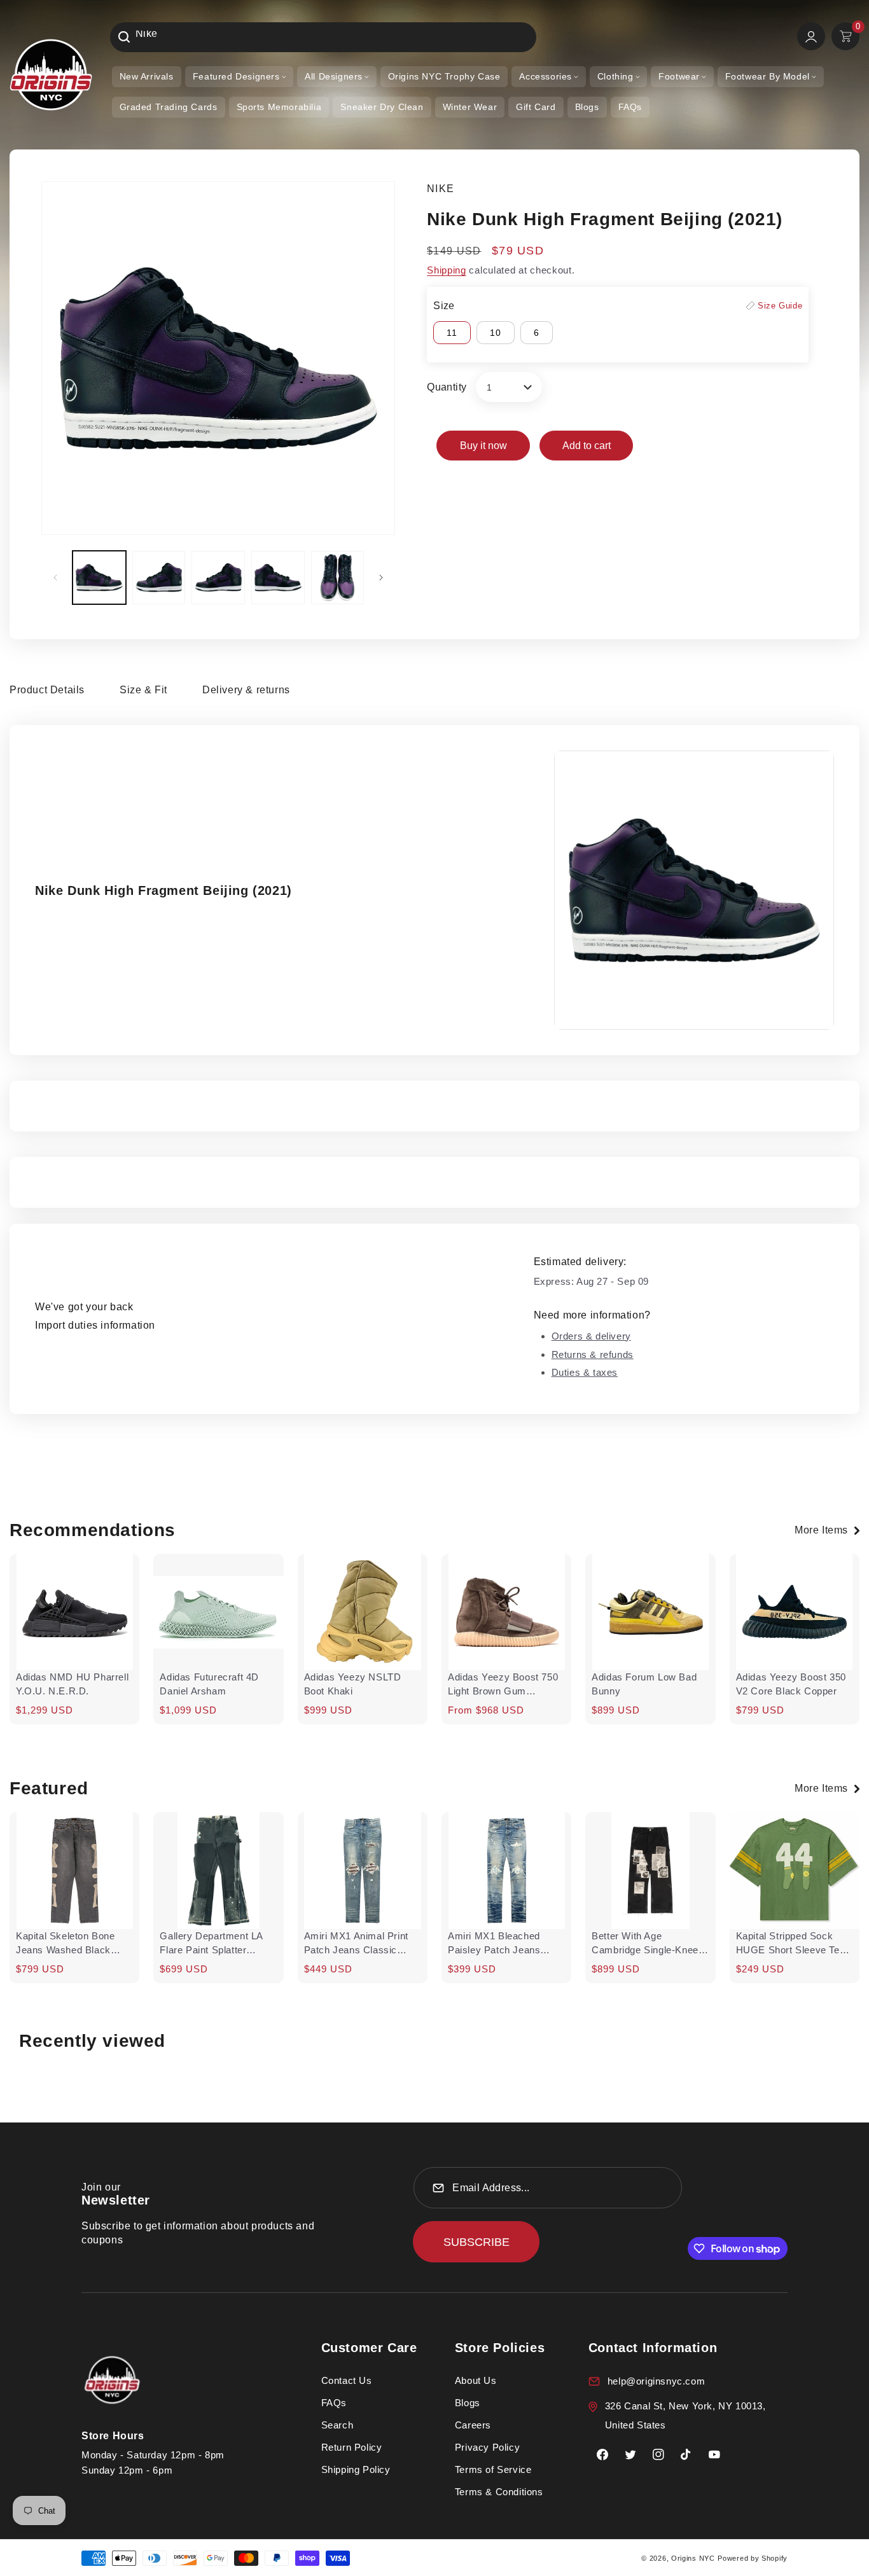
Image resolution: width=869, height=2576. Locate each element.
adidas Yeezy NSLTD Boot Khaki (353, 1684)
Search (337, 2425)
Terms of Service (493, 2469)
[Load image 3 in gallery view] (218, 578)
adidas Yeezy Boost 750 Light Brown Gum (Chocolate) (503, 1685)
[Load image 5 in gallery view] (338, 578)
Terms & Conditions (499, 2492)
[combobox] (323, 37)
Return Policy (352, 2447)
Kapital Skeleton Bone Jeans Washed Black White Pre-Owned (66, 1944)
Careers (473, 2425)
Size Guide (780, 306)
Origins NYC (693, 2558)
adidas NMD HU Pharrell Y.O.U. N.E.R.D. (72, 1684)
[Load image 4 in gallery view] (278, 578)
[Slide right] (381, 578)
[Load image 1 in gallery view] (99, 578)
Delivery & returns (246, 690)
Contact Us (347, 2380)
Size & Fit (143, 690)
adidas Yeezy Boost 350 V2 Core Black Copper (791, 1684)
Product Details (47, 690)
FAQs (334, 2403)
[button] (239, 77)
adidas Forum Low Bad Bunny (644, 1684)
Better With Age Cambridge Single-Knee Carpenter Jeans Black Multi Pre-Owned (645, 1944)
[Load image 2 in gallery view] (159, 578)
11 (452, 333)
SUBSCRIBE (476, 2242)
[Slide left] (55, 578)
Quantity (447, 387)
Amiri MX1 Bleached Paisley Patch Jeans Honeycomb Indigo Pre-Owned (501, 1944)
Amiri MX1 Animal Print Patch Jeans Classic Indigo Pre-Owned (356, 1944)
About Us (476, 2380)
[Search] (124, 37)
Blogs (468, 2403)
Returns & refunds (593, 1354)
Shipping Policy (356, 2469)
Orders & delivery (591, 1336)
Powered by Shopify (753, 2558)
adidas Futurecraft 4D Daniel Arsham (209, 1684)
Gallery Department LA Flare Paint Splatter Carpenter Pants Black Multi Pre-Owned (211, 1944)
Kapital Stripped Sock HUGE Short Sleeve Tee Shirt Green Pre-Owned (791, 1944)
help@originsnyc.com (656, 2381)
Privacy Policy (487, 2447)
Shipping (447, 270)
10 (496, 333)
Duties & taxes (585, 1372)
